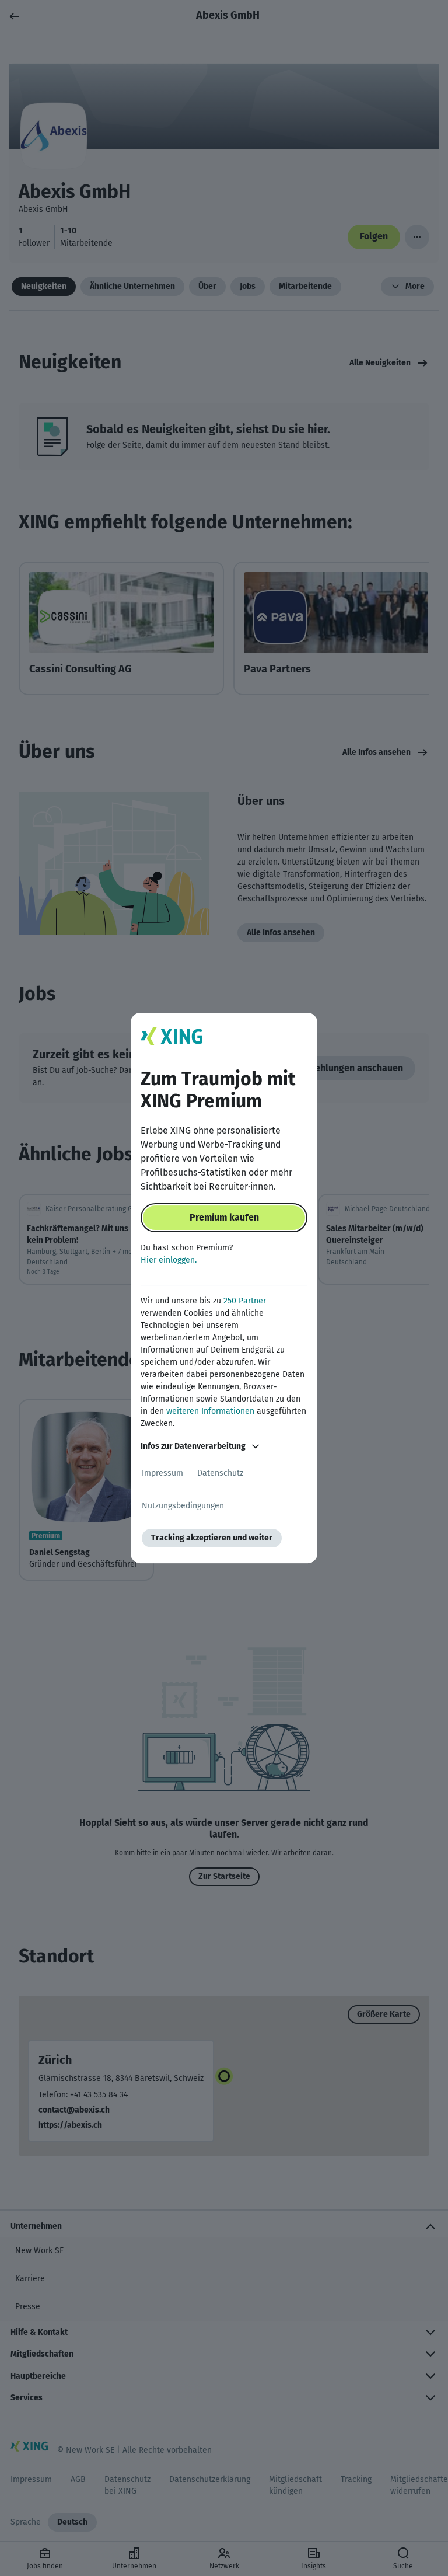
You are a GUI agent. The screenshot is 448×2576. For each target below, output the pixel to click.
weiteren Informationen (210, 1411)
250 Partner (245, 1301)
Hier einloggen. (169, 1260)
